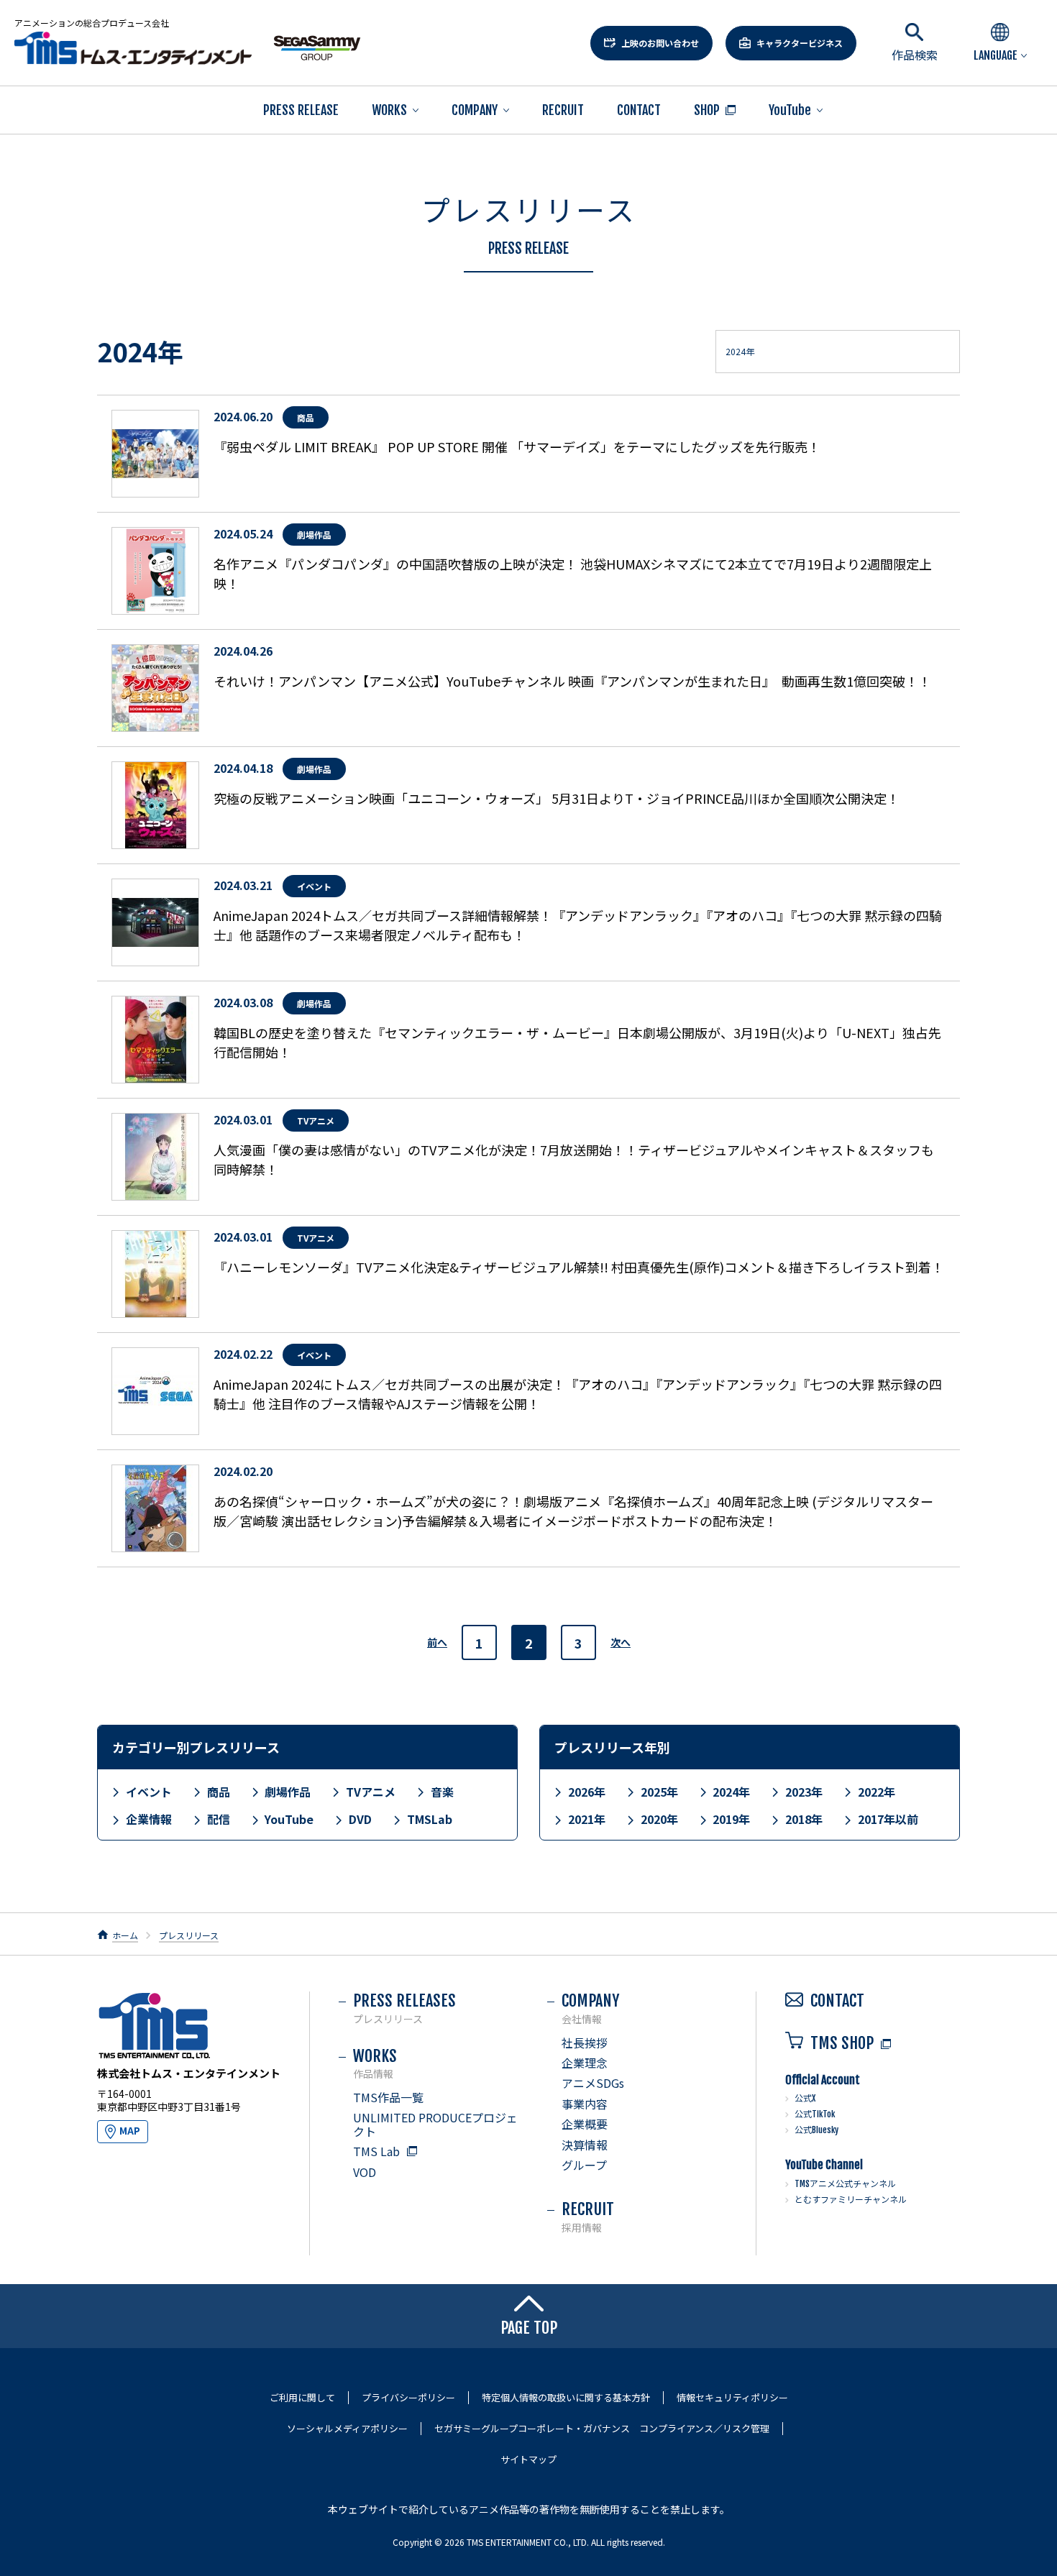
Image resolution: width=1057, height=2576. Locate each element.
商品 (219, 1792)
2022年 (877, 1792)
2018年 (804, 1819)
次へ (621, 1642)
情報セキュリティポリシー (732, 2398)
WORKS (389, 110)
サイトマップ (528, 2460)
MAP (130, 2131)
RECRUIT (563, 110)
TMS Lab (376, 2151)
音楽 (442, 1792)
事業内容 (585, 2104)
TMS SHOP (842, 2043)
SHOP (707, 110)
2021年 (587, 1819)
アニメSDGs (593, 2083)
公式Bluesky (816, 2130)
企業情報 (149, 1819)
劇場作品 (288, 1792)
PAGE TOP (529, 2328)
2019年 (731, 1819)
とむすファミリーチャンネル (851, 2200)
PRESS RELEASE (301, 110)
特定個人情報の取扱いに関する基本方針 (566, 2398)
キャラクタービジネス (800, 43)
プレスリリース (189, 1935)
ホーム (125, 1935)
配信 (219, 1819)
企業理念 (585, 2063)
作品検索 (915, 55)
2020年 (659, 1819)
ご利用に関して (302, 2398)
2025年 (659, 1792)
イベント (149, 1792)
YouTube (790, 110)
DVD (360, 1819)
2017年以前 (888, 1819)
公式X (805, 2098)
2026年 (587, 1792)
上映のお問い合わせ (660, 43)
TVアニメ (371, 1792)
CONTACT (639, 110)
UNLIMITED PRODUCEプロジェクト (435, 2124)
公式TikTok (815, 2114)
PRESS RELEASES (404, 2008)
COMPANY (475, 110)
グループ (584, 2165)
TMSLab (430, 1819)
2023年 (804, 1792)
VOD (365, 2172)
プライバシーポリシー (408, 2398)
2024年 (731, 1792)
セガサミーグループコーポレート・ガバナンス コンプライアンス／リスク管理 (602, 2429)
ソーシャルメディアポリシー (347, 2429)
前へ (437, 1642)
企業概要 (585, 2124)
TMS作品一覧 (388, 2097)
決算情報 (585, 2145)
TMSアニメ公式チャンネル (845, 2184)
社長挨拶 (585, 2043)
